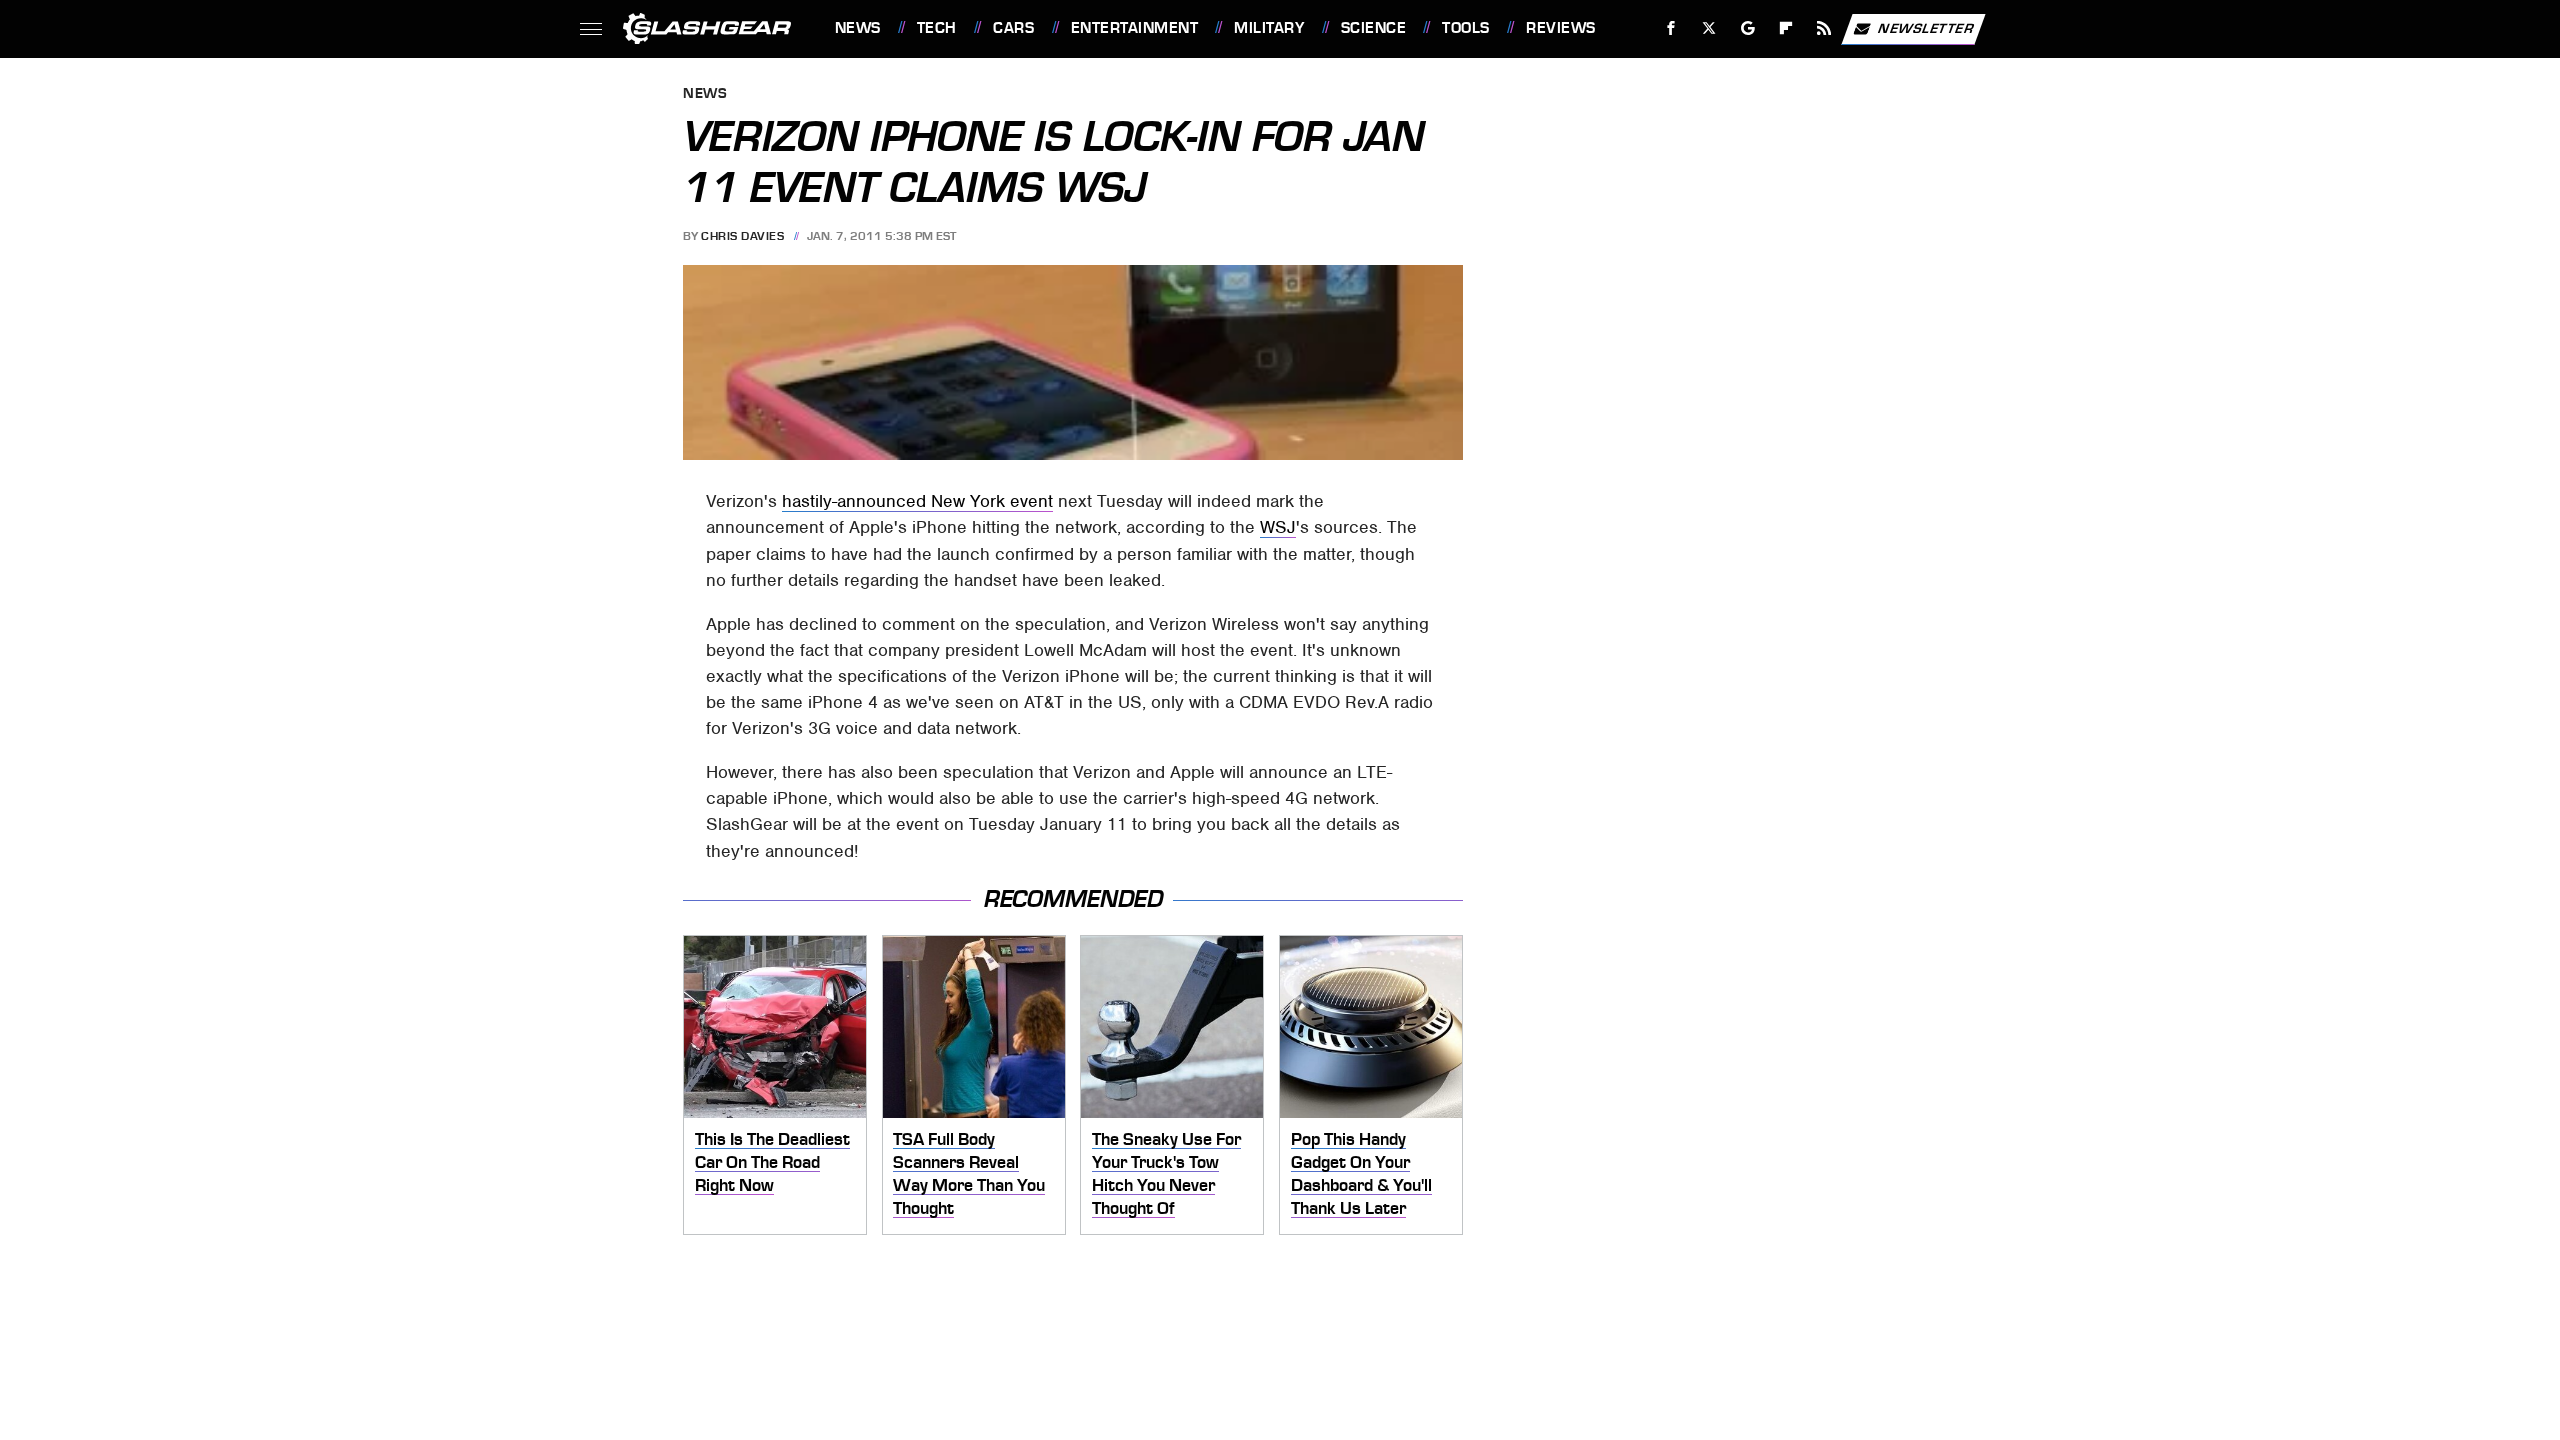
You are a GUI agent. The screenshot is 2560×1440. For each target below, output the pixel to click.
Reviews (1560, 28)
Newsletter (1926, 27)
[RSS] (1823, 28)
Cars (1013, 28)
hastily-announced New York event (917, 501)
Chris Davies (742, 236)
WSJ (1278, 527)
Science (1373, 28)
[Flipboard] (1786, 28)
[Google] (1747, 28)
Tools (1465, 28)
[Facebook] (1671, 28)
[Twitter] (1708, 28)
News (857, 28)
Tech (937, 28)
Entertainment (1134, 28)
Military (1269, 28)
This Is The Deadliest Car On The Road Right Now (772, 1161)
